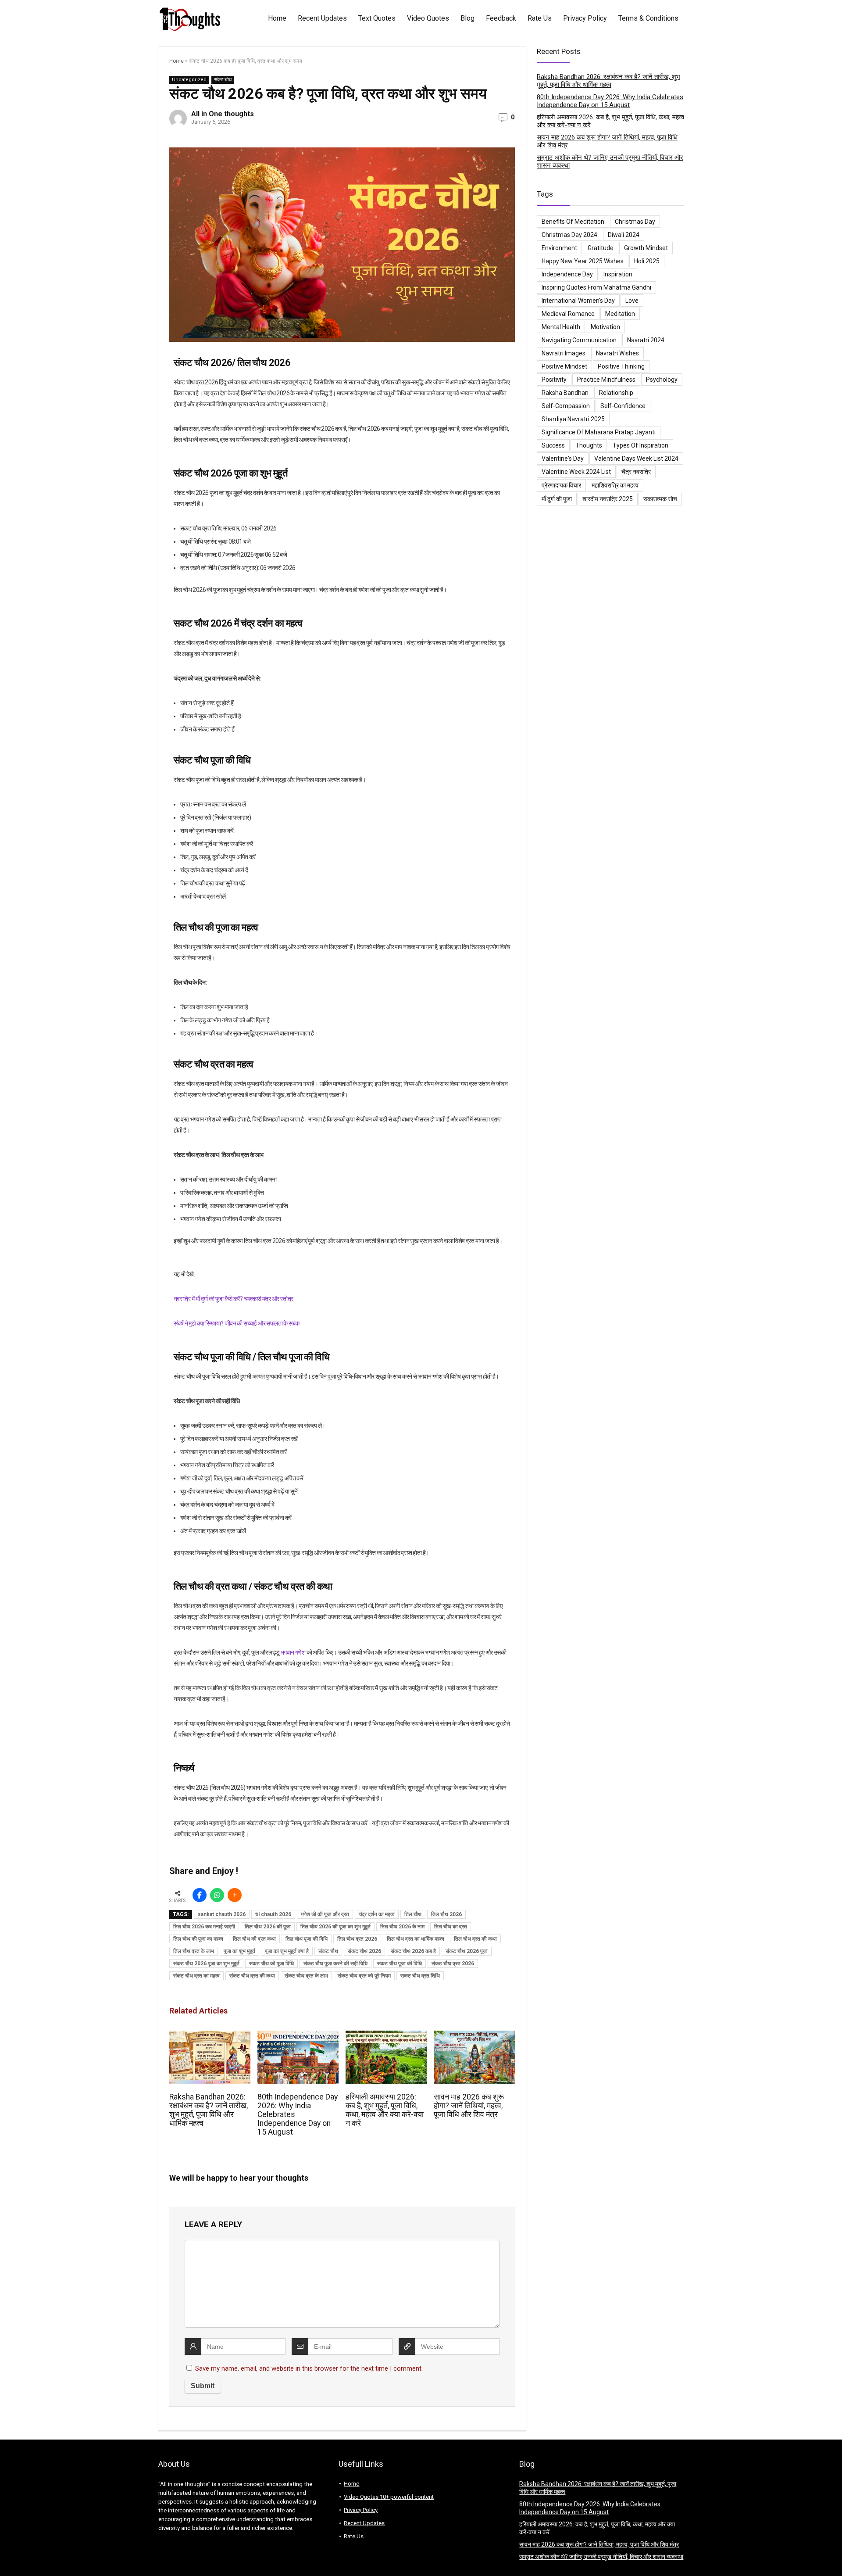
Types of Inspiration (640, 445)
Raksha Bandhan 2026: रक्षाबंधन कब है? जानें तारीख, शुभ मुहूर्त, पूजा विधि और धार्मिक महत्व (209, 2110)
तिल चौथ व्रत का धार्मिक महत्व (416, 1939)
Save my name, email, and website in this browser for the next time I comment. (309, 2368)
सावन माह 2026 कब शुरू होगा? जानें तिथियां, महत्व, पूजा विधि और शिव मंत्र (469, 2106)
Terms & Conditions (648, 18)
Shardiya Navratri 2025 (573, 419)
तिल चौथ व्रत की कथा (475, 1939)
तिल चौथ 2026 (446, 1914)
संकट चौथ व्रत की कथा (252, 1976)
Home (277, 18)
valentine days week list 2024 (636, 459)
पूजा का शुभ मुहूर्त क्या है (287, 1951)
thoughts (589, 445)
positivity (554, 380)
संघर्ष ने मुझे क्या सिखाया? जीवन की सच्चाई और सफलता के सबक (236, 1323)
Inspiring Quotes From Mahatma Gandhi (596, 287)
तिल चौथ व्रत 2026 (357, 1939)
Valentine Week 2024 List (576, 472)
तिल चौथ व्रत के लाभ (194, 1951)
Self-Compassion (566, 406)
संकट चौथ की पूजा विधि (271, 1963)
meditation (620, 314)
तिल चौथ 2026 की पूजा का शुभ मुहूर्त (335, 1927)
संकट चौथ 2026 (364, 1951)
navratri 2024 (646, 340)
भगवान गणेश (293, 1652)
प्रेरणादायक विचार (561, 485)
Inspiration (618, 274)
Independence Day (567, 274)
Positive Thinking (621, 366)
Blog (467, 18)
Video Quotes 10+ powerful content (389, 2497)
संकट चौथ (223, 80)
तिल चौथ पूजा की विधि (307, 1939)
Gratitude (601, 248)
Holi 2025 (647, 261)
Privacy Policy (585, 18)
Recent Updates (322, 18)
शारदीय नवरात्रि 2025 (608, 499)
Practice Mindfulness (606, 380)
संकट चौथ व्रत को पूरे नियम (364, 1976)
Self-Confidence (623, 406)
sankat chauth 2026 (222, 1914)
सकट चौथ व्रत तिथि (420, 1976)
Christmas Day (635, 222)
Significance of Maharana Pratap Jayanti (599, 432)
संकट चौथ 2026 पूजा (467, 1951)
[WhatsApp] (217, 1895)
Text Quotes (377, 18)
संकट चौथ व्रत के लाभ (306, 1976)
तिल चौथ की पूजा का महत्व (198, 1939)
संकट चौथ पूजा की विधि (400, 1963)
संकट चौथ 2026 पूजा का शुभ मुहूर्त (206, 1963)
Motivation (605, 327)
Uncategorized (189, 80)
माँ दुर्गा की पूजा (557, 499)
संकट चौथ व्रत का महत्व (196, 1976)
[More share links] (235, 1895)
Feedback (501, 18)
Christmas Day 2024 (569, 235)
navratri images (564, 353)
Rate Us (540, 18)
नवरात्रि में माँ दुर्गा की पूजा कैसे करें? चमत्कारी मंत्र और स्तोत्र (233, 1299)
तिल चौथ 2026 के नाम (402, 1927)
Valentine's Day (563, 459)
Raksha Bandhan (565, 393)
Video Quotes (428, 18)
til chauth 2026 (273, 1914)
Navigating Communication (579, 340)
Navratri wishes (617, 353)
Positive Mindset (564, 366)
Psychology (662, 380)
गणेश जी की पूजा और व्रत (325, 1914)
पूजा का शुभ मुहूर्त (239, 1951)
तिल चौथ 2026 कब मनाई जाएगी (204, 1927)
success (553, 445)
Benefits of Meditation (573, 222)
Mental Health (561, 327)
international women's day (578, 301)
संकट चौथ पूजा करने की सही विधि (335, 1963)
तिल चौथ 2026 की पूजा (268, 1927)
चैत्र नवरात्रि (636, 472)
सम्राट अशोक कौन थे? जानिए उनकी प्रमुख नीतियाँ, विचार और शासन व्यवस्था (601, 2557)
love (632, 301)
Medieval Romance (568, 314)
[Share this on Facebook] (200, 1895)
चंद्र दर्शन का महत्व (377, 1914)
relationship (616, 393)
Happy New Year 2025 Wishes (583, 261)
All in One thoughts (223, 114)
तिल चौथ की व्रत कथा (254, 1939)
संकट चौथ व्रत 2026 (453, 1963)
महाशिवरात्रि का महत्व (615, 485)
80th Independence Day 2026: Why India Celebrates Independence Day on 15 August (610, 101)
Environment (559, 248)
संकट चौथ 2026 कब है (413, 1951)
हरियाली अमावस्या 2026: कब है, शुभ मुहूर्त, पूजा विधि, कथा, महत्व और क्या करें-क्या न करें (385, 2110)
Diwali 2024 (624, 235)
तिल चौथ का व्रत (451, 1927)
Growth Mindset (646, 248)
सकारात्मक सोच (660, 499)
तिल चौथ (413, 1914)
